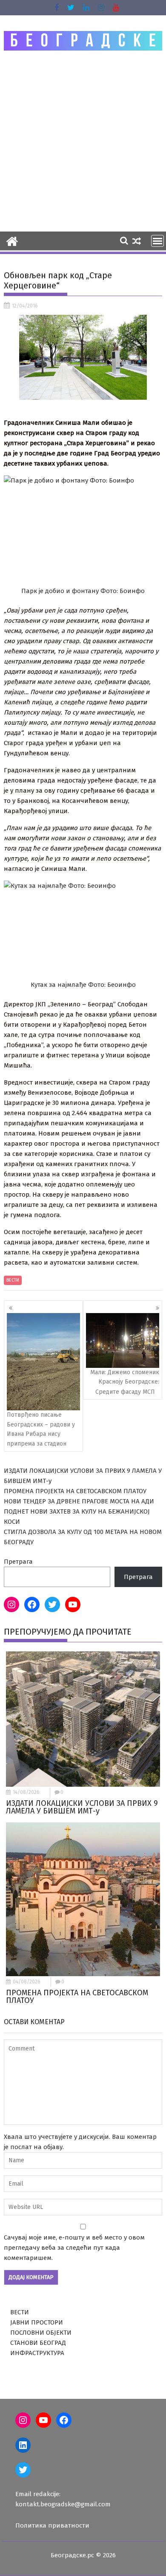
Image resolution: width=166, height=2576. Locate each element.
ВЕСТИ (13, 1280)
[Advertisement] (83, 141)
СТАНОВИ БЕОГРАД (38, 2343)
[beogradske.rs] (12, 240)
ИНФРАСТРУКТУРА (37, 2353)
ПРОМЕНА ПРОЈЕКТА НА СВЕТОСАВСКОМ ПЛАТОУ (75, 1491)
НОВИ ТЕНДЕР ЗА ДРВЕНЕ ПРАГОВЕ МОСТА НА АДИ (79, 1501)
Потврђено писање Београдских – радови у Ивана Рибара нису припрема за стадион (41, 1429)
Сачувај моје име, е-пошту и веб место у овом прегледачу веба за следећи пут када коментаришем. (74, 2248)
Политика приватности (52, 2525)
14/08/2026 (26, 1792)
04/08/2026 (27, 1982)
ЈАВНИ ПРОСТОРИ (37, 2322)
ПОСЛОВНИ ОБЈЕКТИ (41, 2333)
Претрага (18, 1562)
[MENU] (157, 241)
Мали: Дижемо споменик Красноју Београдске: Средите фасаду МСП (125, 1382)
